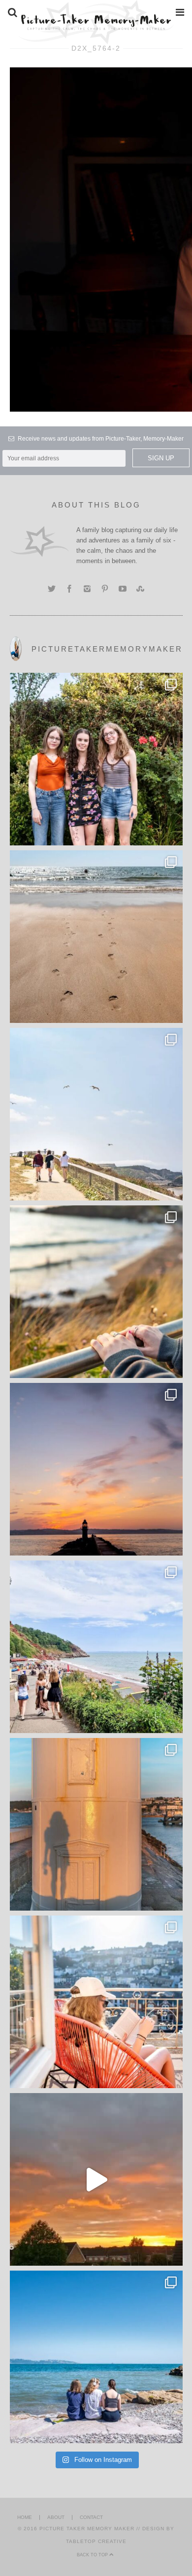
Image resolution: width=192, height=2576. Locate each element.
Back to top (93, 2555)
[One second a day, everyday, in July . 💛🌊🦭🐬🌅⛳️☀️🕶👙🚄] (96, 2179)
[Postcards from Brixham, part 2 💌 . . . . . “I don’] (96, 1647)
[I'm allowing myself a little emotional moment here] (96, 759)
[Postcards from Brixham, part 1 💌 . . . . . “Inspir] (96, 2357)
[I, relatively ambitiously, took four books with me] (96, 2002)
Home (25, 2517)
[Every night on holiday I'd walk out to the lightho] (96, 1824)
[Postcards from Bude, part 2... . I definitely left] (96, 937)
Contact (91, 2517)
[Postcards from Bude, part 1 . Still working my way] (96, 1114)
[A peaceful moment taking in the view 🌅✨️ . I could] (96, 1292)
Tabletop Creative (96, 2541)
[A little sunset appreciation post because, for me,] (96, 1469)
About (56, 2517)
